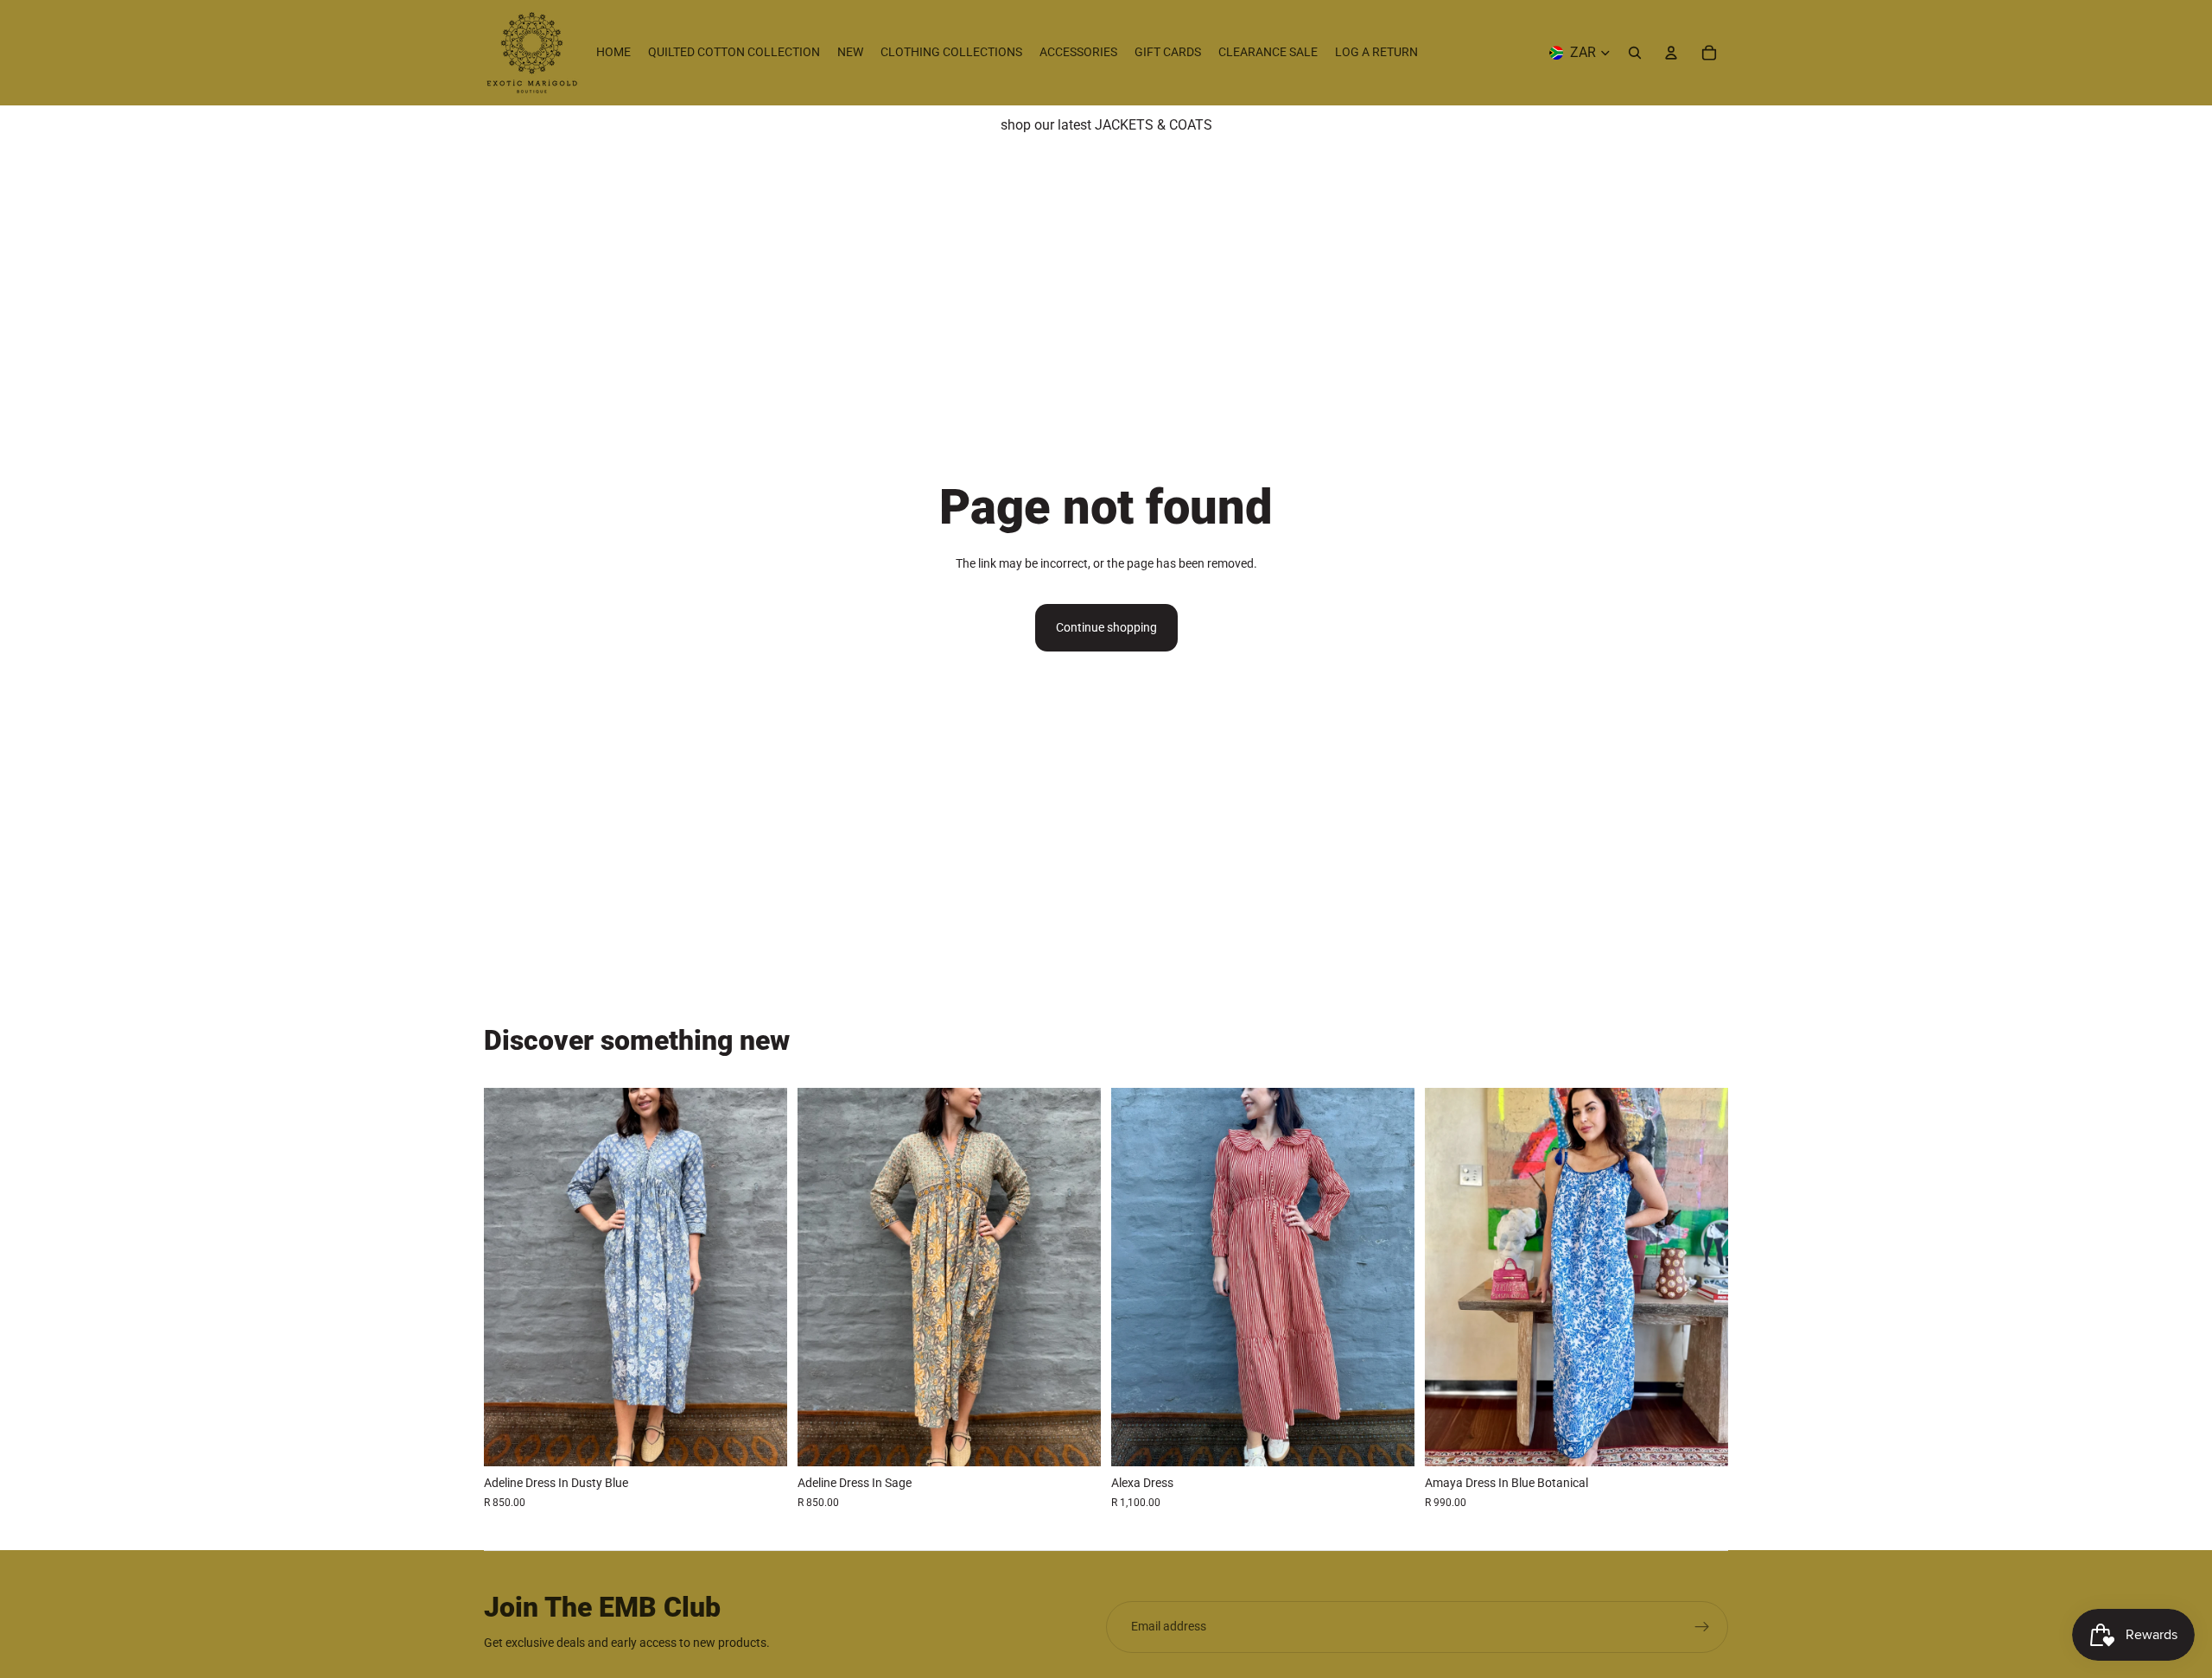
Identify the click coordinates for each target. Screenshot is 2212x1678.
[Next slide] (761, 1277)
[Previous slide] (510, 1277)
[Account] (1671, 53)
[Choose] (760, 1440)
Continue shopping (1106, 627)
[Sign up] (1702, 1627)
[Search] (1635, 53)
